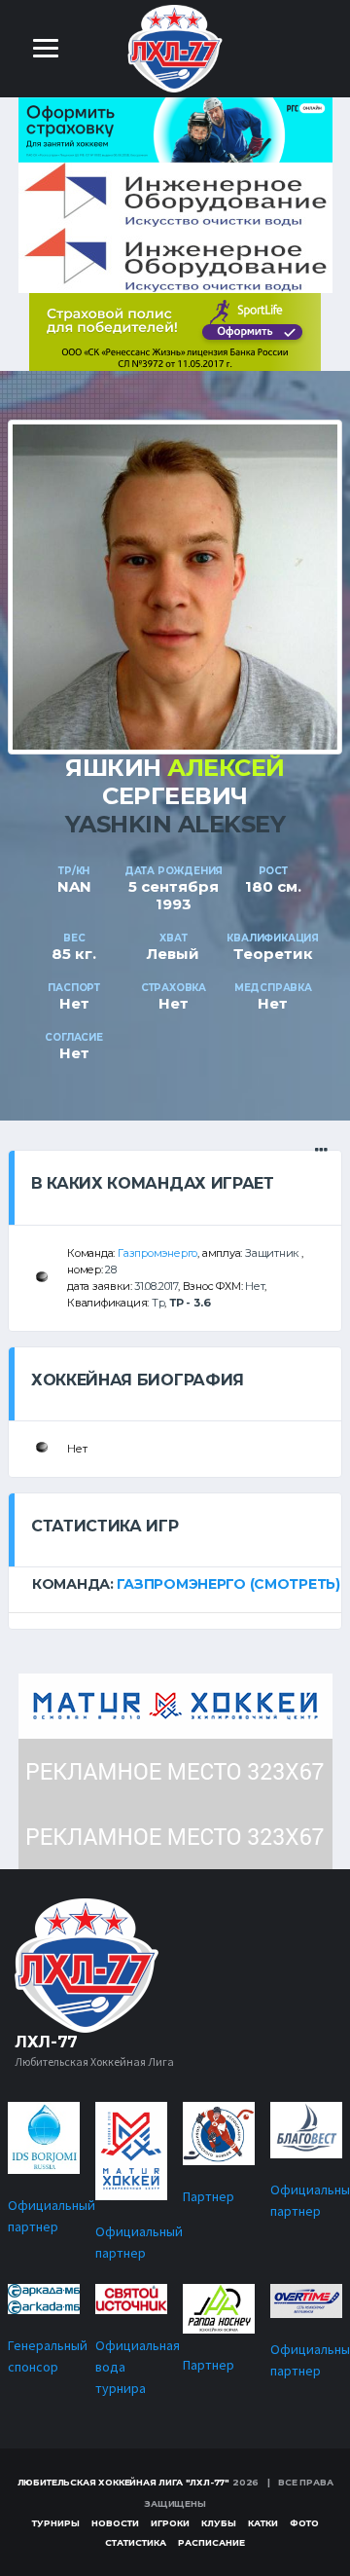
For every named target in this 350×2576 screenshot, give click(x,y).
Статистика (136, 2542)
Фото (304, 2523)
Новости (115, 2523)
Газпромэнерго (157, 1253)
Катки (263, 2523)
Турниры (56, 2523)
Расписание (211, 2542)
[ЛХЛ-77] (175, 331)
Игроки (170, 2523)
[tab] (175, 1584)
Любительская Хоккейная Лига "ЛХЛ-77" (124, 2482)
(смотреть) (295, 1584)
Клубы (219, 2523)
